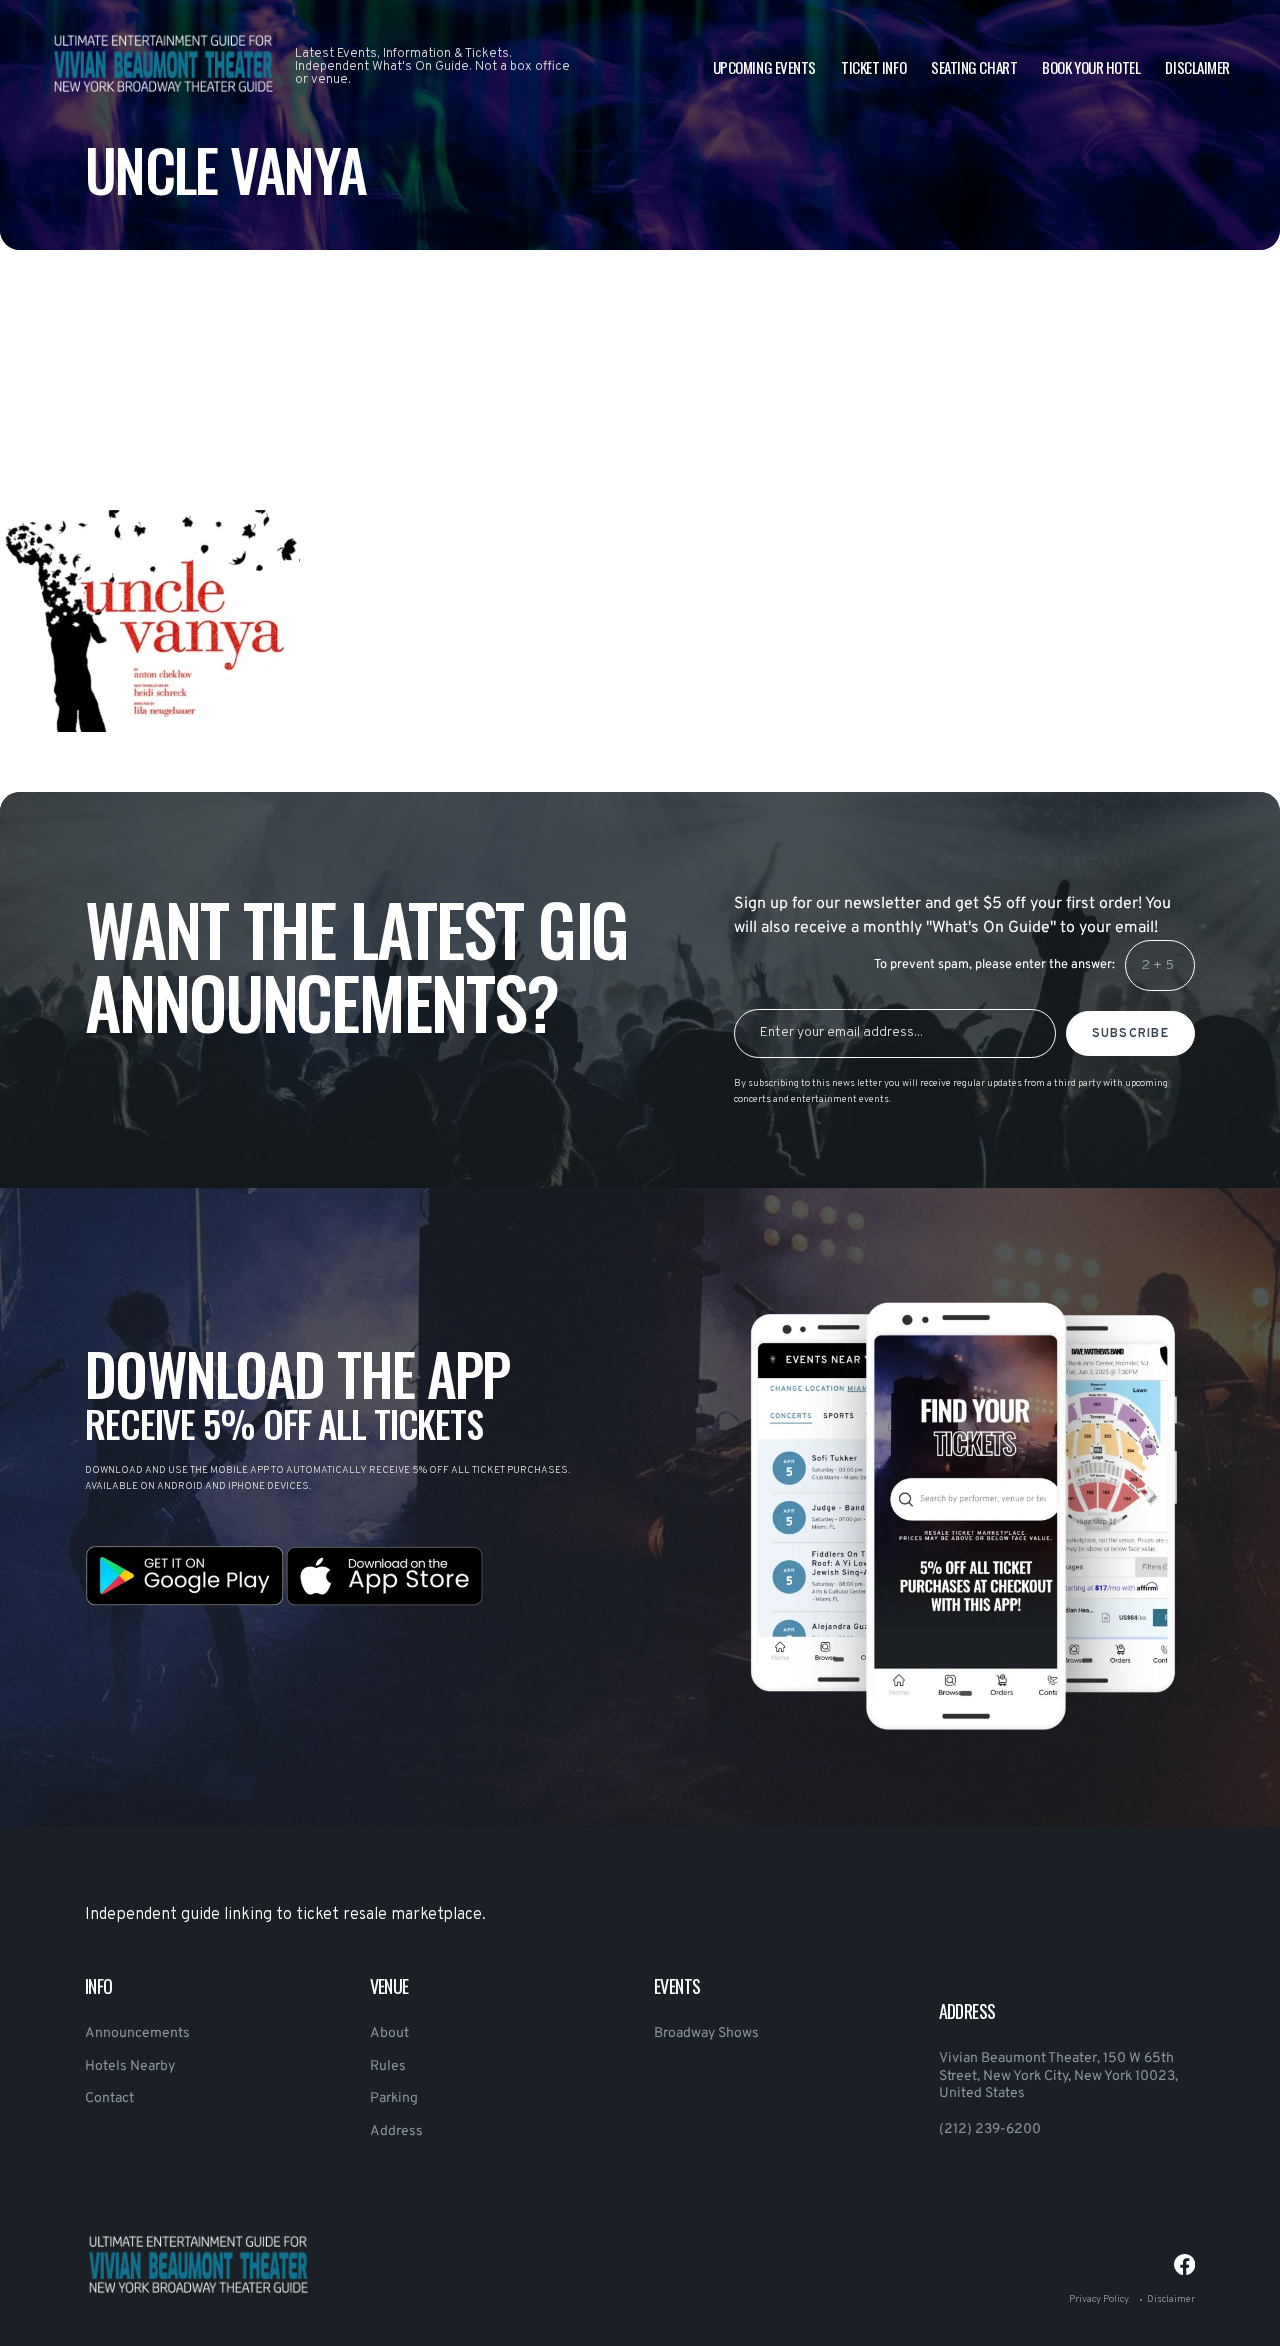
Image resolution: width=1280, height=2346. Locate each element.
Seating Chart (974, 67)
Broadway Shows (706, 2033)
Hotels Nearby (130, 2066)
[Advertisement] (600, 430)
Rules (388, 2066)
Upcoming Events (764, 67)
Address (396, 2131)
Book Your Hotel (1091, 67)
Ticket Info (873, 67)
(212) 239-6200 (990, 2129)
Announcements (137, 2033)
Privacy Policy (1099, 2299)
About (389, 2033)
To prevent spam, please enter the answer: (994, 965)
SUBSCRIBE (1130, 1034)
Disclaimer (1197, 67)
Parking (394, 2098)
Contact (109, 2098)
